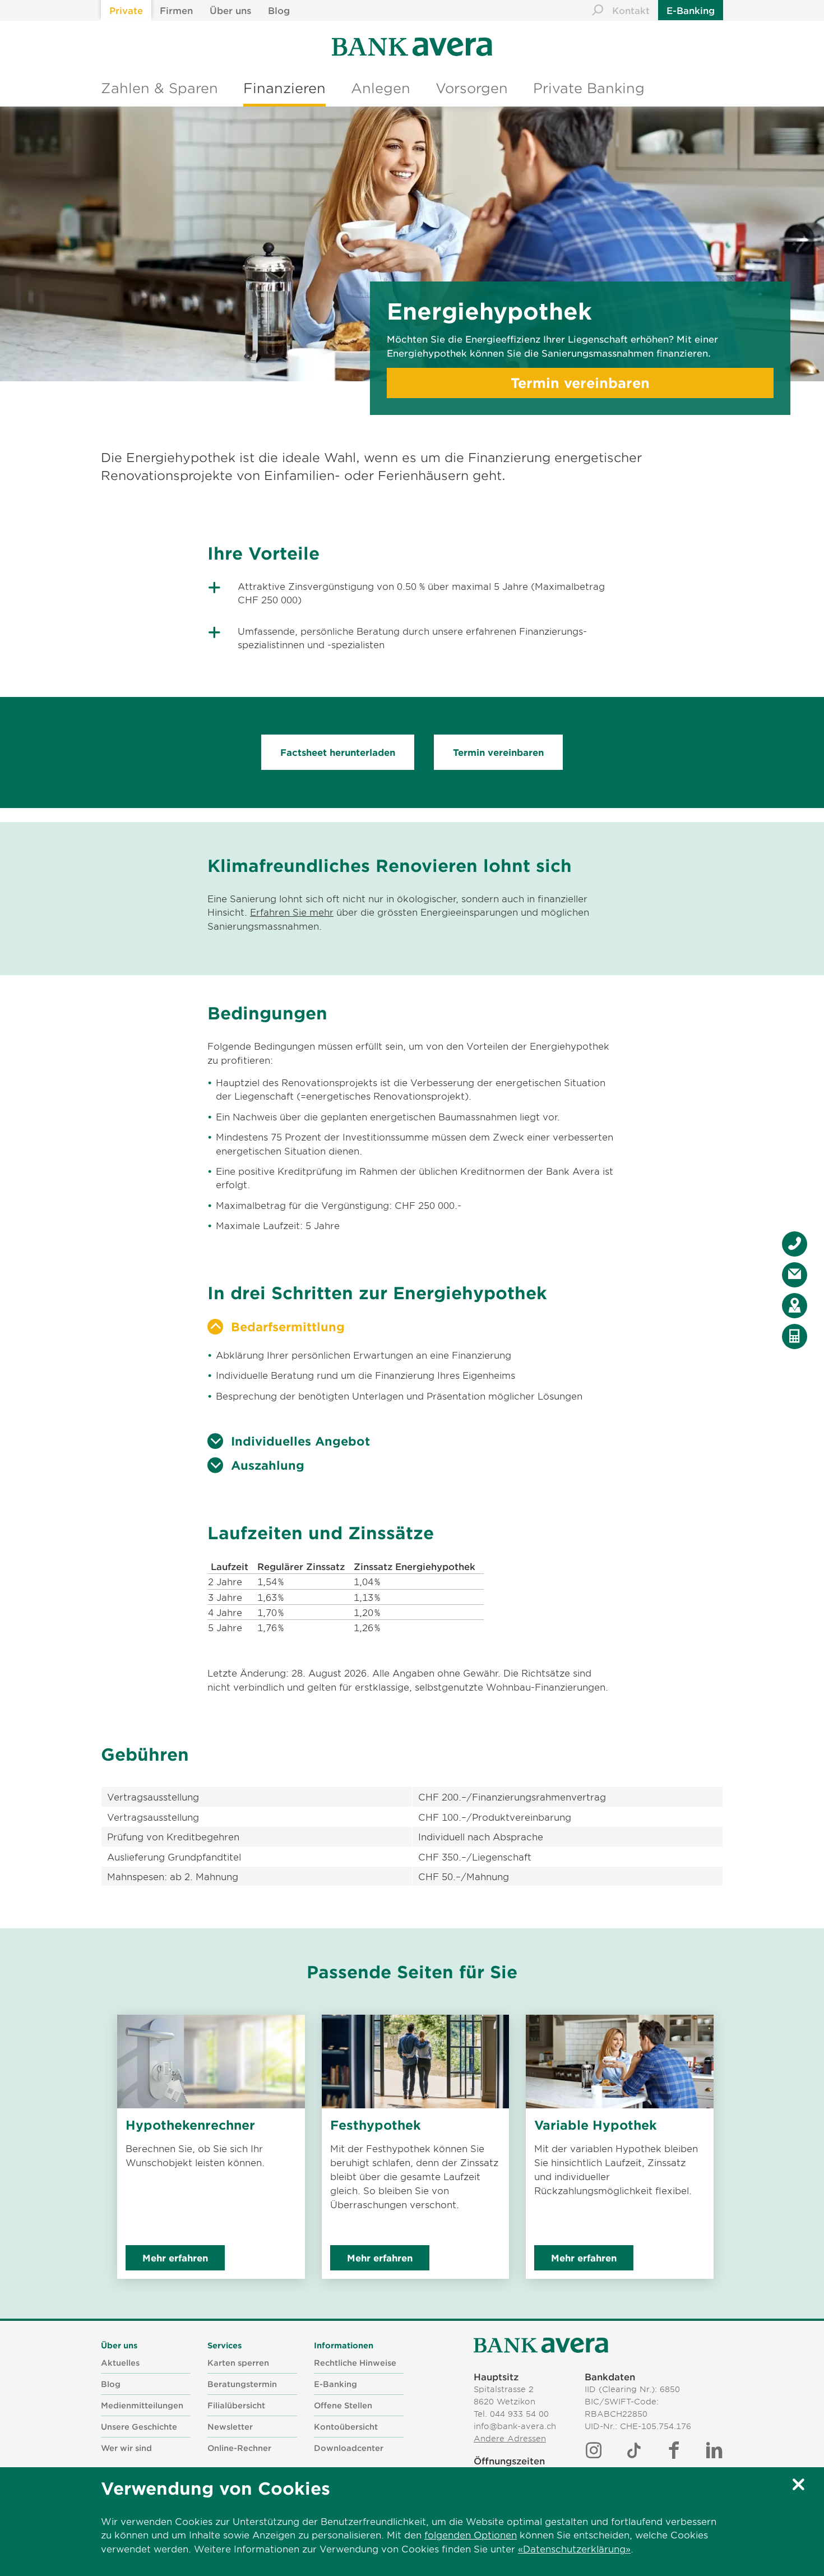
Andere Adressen (510, 2438)
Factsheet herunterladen (338, 752)
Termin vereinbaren (580, 383)
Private (126, 10)
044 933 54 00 (519, 2414)
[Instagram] (594, 2450)
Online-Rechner (239, 2448)
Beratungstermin (242, 2384)
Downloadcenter (349, 2448)
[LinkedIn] (714, 2450)
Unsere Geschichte (139, 2427)
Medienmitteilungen (142, 2405)
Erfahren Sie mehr (292, 912)
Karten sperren (238, 2363)
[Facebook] (674, 2450)
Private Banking (589, 88)
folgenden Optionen (471, 2535)
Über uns (230, 10)
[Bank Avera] (541, 2345)
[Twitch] (634, 2450)
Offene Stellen (343, 2405)
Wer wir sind (126, 2448)
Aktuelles (120, 2363)
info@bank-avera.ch (515, 2426)
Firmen (176, 10)
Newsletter (230, 2427)
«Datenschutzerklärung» (574, 2549)
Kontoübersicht (346, 2427)
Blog (279, 10)
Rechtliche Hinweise (355, 2363)
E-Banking (691, 10)
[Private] (412, 47)
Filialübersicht (236, 2405)
